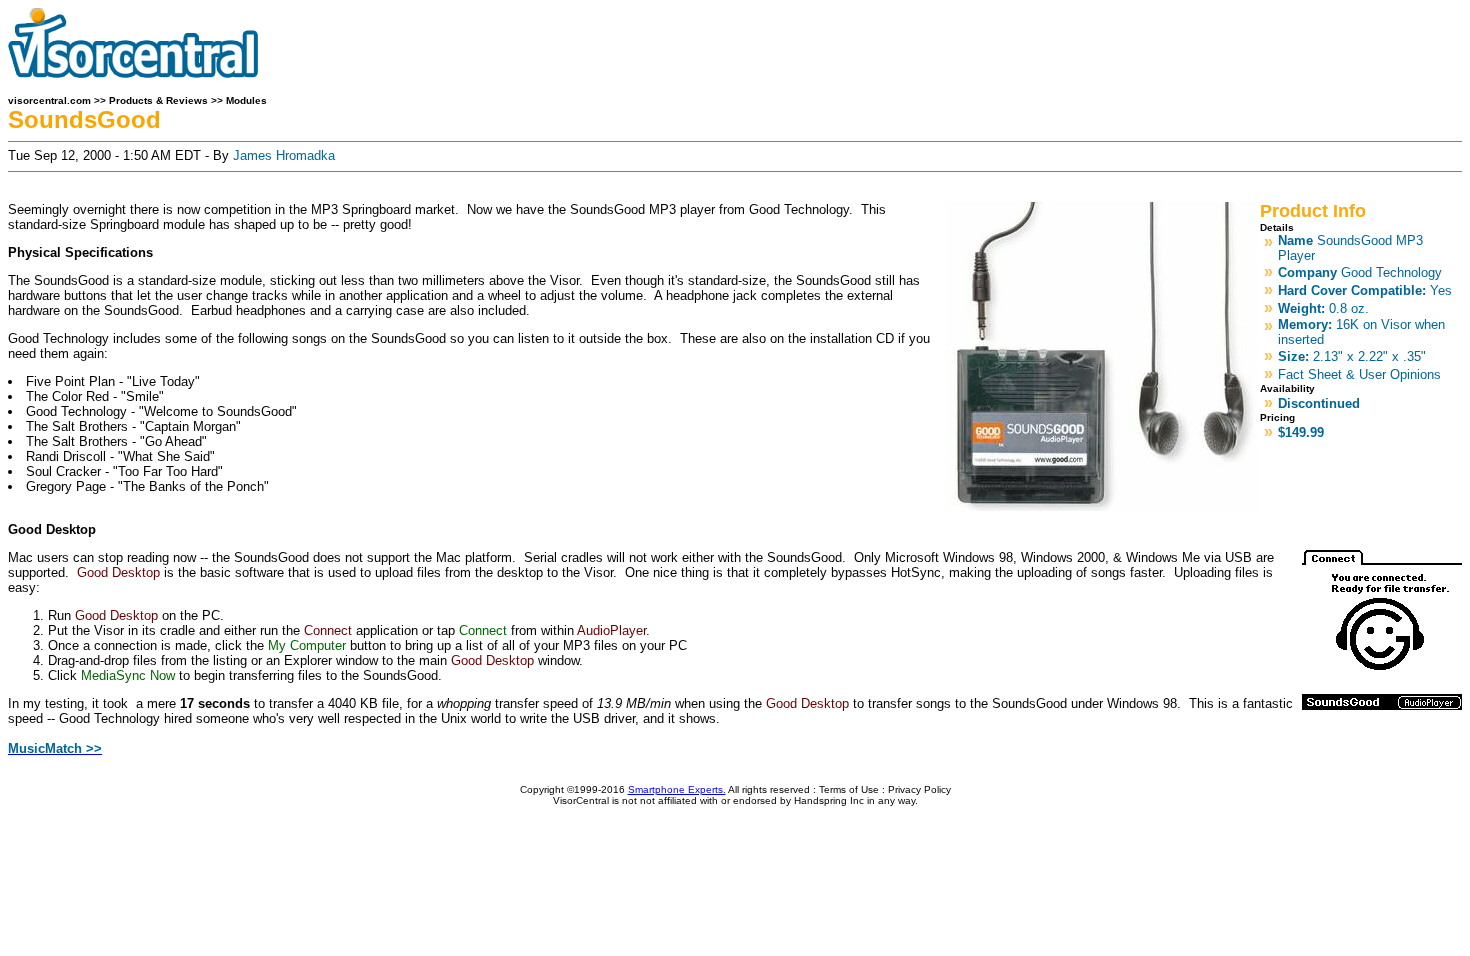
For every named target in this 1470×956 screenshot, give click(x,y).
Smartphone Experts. (677, 789)
